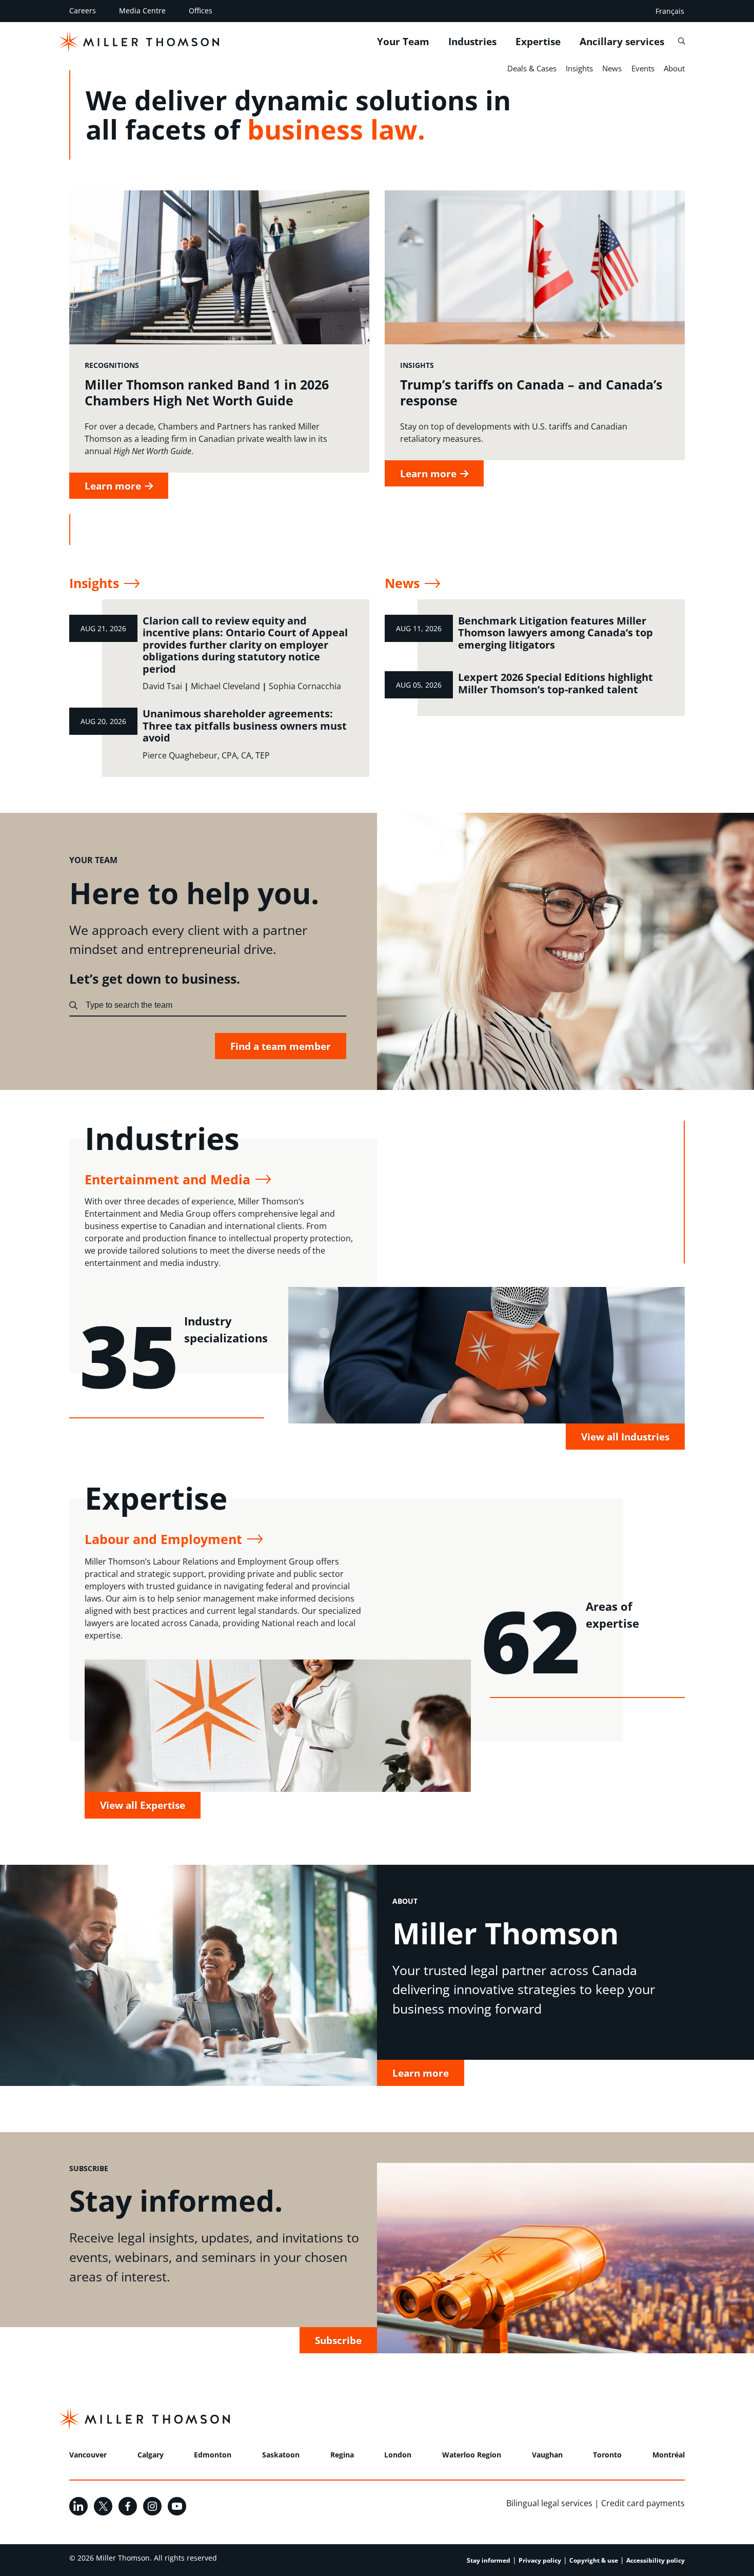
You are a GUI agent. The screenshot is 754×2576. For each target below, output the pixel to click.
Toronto (607, 2455)
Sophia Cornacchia (305, 686)
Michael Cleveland (225, 686)
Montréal (669, 2455)
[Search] (681, 41)
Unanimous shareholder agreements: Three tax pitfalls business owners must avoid (245, 726)
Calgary (151, 2455)
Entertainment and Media (167, 1179)
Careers (83, 11)
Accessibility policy (656, 2560)
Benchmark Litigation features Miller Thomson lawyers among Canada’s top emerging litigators (555, 633)
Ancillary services (622, 42)
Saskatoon (281, 2455)
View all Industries (625, 1437)
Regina (342, 2455)
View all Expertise (143, 1805)
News (612, 68)
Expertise (538, 42)
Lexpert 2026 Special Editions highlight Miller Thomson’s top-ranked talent (555, 683)
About (674, 68)
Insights (579, 68)
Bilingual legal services (549, 2503)
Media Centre (142, 11)
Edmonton (213, 2455)
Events (643, 68)
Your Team (403, 42)
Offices (201, 11)
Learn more (421, 2073)
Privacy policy (540, 2560)
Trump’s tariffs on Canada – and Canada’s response (531, 392)
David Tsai (162, 686)
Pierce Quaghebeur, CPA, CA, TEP (206, 755)
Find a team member (281, 1046)
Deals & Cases (532, 68)
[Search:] (73, 1005)
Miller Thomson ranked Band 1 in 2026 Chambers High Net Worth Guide (207, 392)
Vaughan (547, 2455)
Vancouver (88, 2455)
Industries (472, 42)
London (398, 2455)
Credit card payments (643, 2503)
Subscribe (338, 2340)
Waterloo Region (472, 2455)
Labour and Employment (163, 1539)
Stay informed (489, 2560)
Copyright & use (594, 2560)
